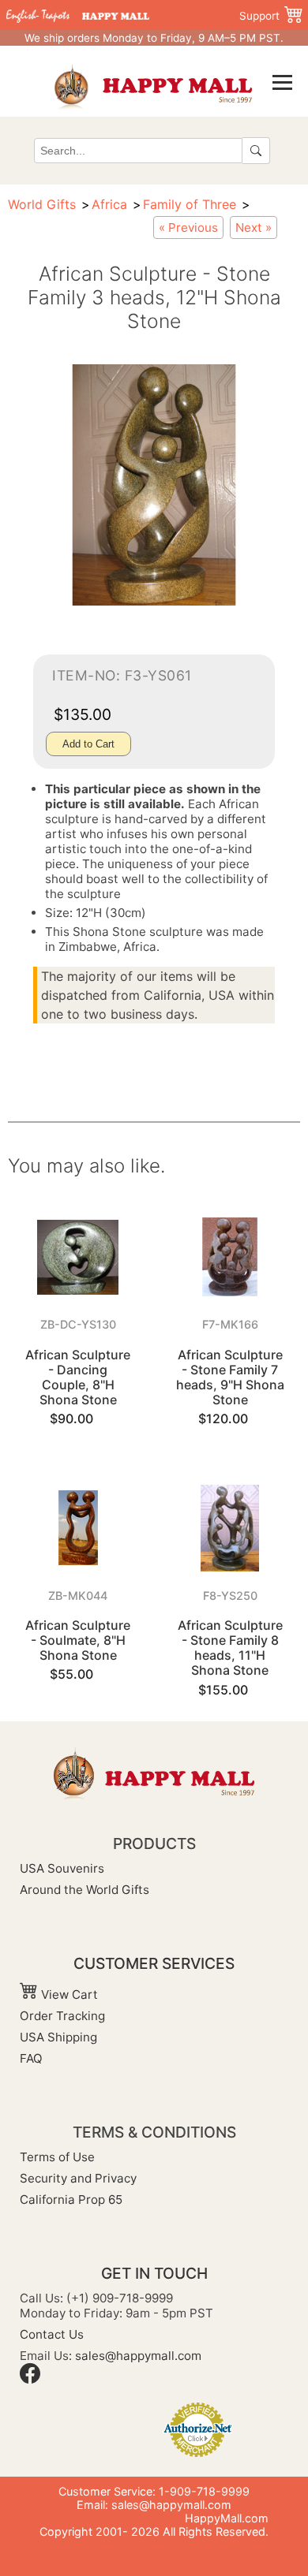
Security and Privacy (78, 2178)
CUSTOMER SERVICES (154, 1963)
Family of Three (190, 204)
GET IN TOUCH (154, 2273)
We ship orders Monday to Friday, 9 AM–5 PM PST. (154, 38)
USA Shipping (58, 2037)
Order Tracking (62, 2016)
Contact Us (52, 2334)
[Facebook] (30, 2379)
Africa (109, 204)
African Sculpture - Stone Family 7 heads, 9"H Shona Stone (230, 1377)
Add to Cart (88, 744)
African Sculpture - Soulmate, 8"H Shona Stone (78, 1640)
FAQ (31, 2058)
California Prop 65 (71, 2199)
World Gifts (42, 204)
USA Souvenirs (62, 1868)
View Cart (68, 1994)
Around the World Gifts (85, 1890)
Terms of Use (57, 2157)
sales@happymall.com (138, 2356)
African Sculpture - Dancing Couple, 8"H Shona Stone (78, 1377)
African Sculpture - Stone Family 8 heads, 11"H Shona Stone (230, 1648)
